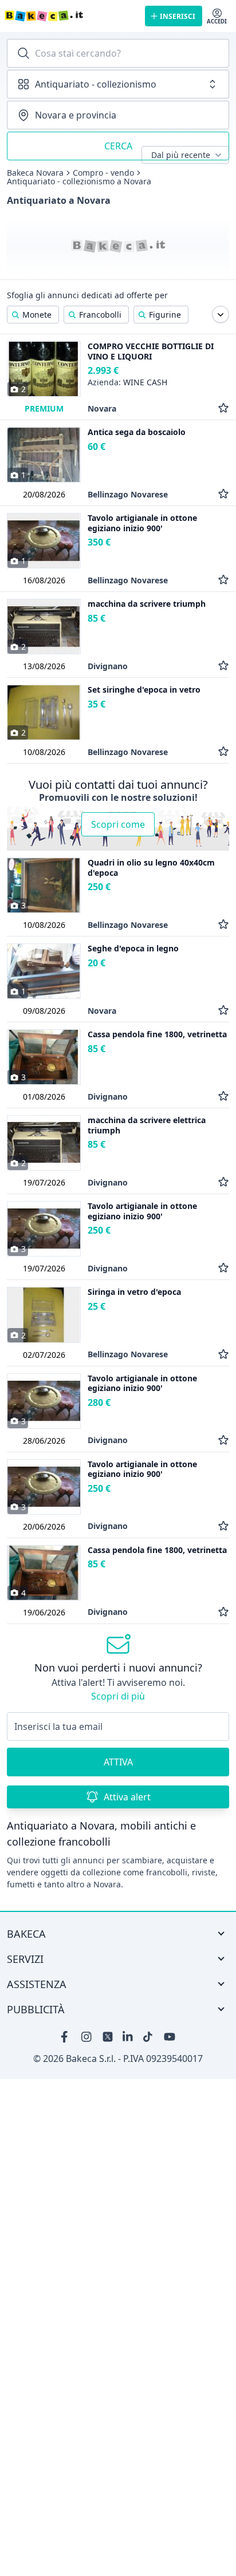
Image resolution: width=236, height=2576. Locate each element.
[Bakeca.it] (70, 16)
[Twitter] (108, 2037)
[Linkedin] (128, 2037)
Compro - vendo (103, 173)
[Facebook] (66, 2037)
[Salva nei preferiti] (223, 408)
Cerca (118, 146)
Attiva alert (127, 1797)
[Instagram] (87, 2037)
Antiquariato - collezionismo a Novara (79, 181)
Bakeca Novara (35, 173)
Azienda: (127, 382)
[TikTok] (149, 2037)
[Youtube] (170, 2037)
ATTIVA (118, 1762)
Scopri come (118, 824)
